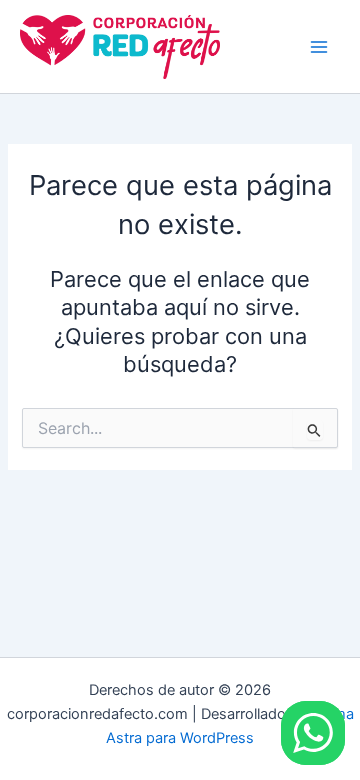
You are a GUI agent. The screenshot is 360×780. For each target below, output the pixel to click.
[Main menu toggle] (319, 47)
